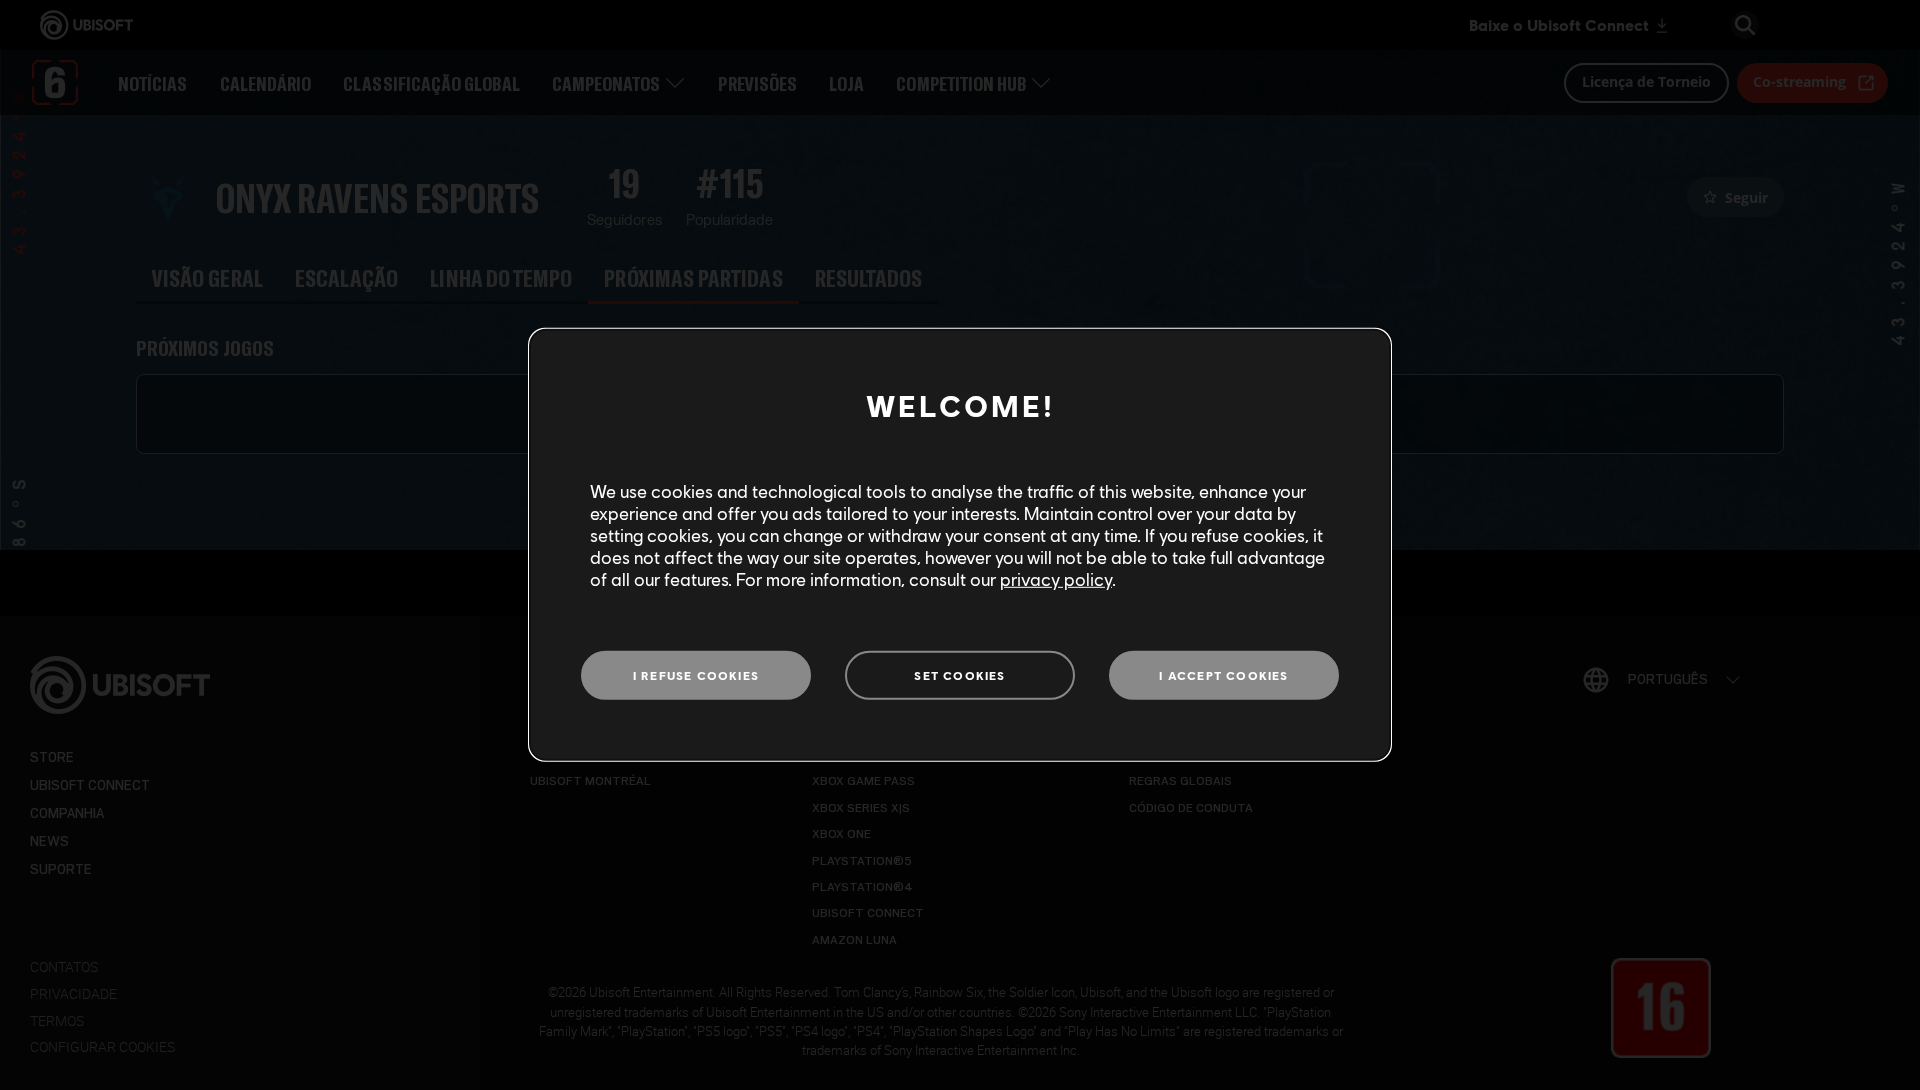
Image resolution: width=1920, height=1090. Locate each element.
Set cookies (959, 674)
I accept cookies (1223, 674)
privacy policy (1056, 579)
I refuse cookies (696, 674)
